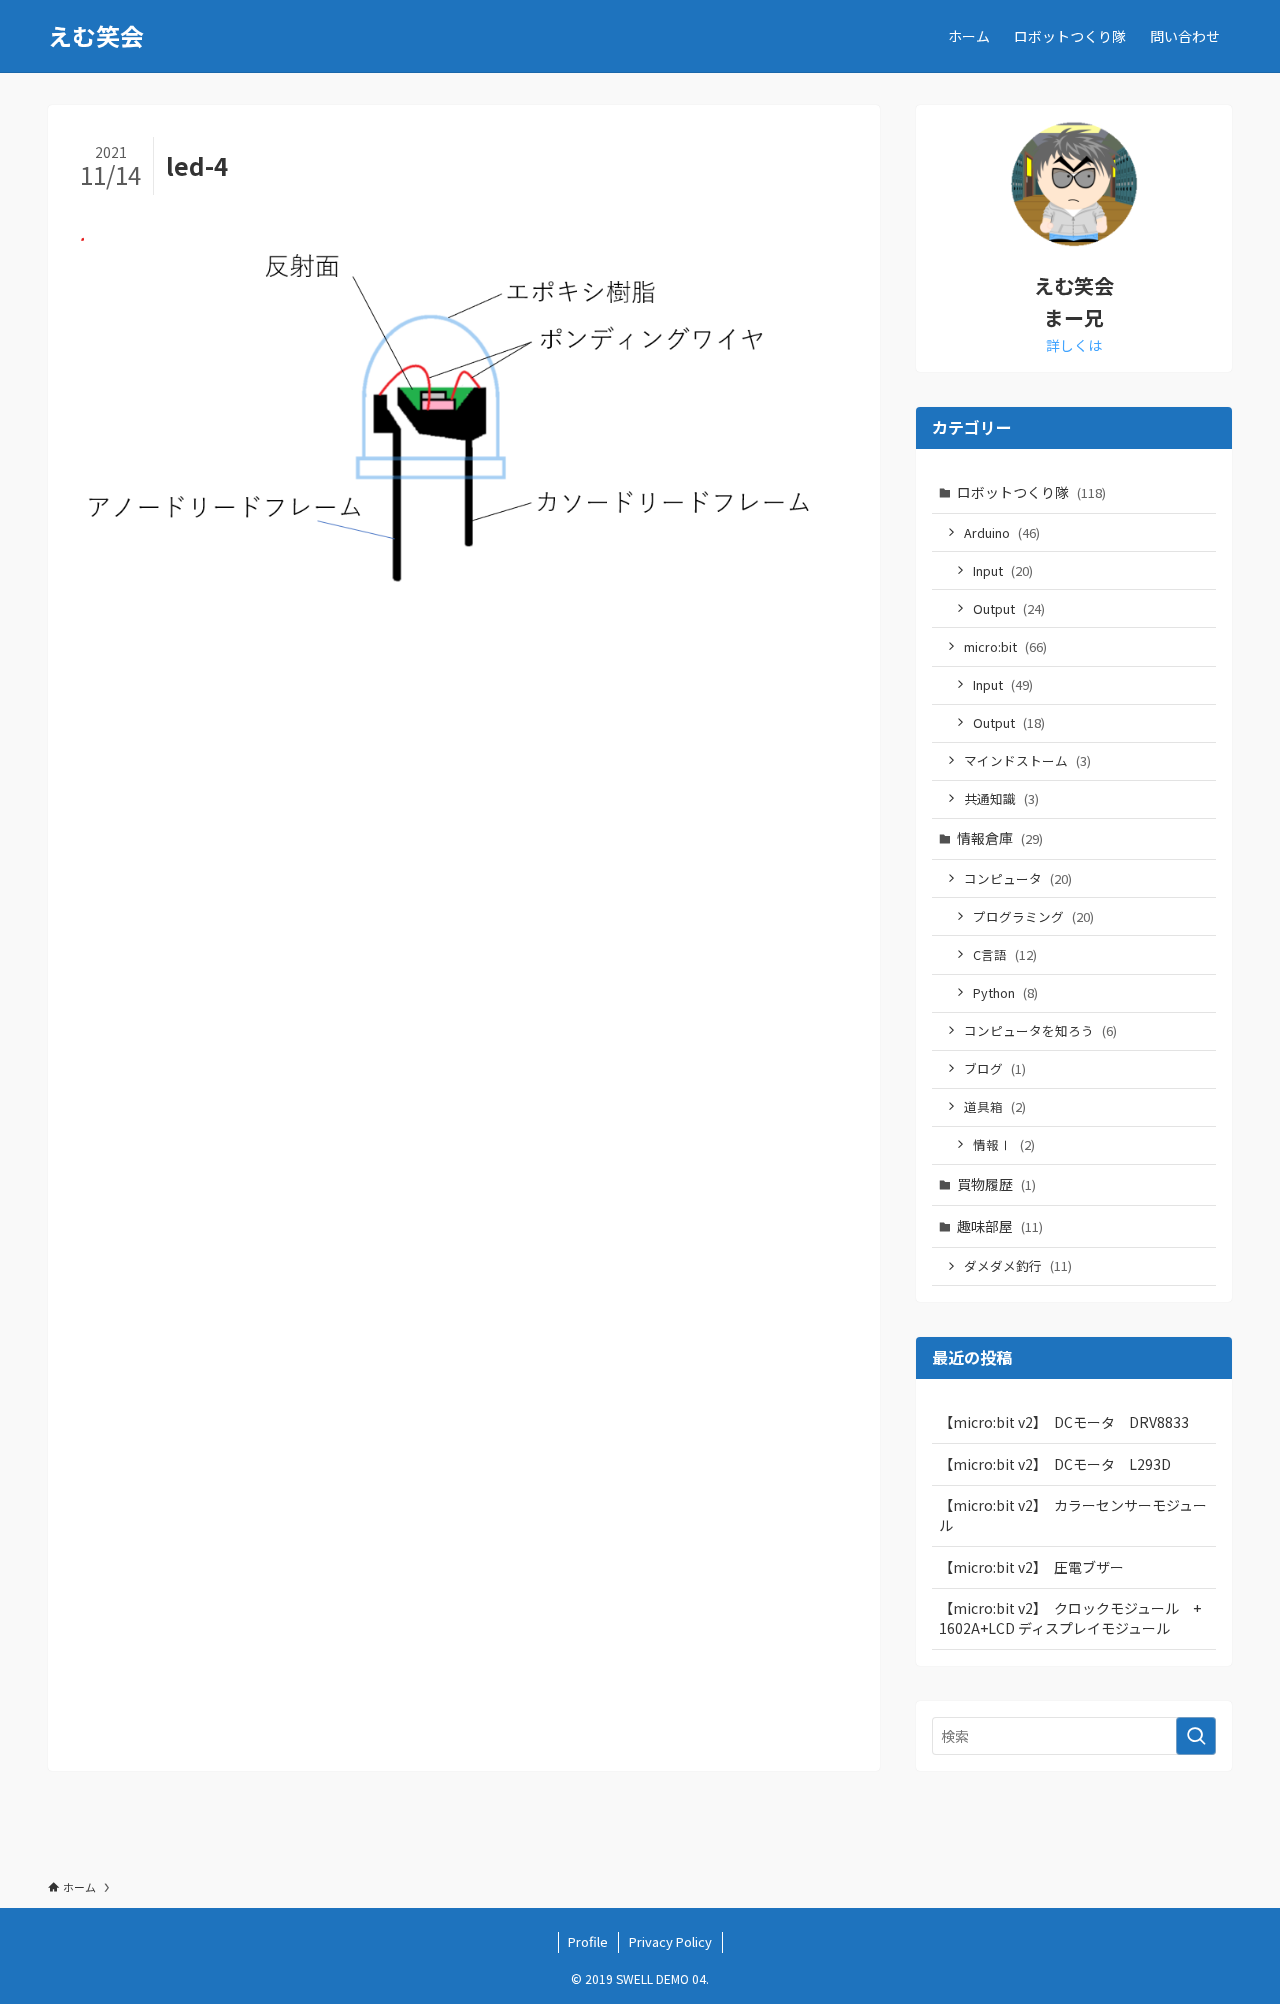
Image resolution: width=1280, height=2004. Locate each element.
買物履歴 (996, 1184)
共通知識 (1001, 798)
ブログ (995, 1068)
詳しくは (1074, 345)
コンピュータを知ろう (1040, 1030)
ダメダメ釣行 (1018, 1265)
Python (1005, 992)
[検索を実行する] (1196, 1736)
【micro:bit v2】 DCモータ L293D (1055, 1464)
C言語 (1005, 954)
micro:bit (1005, 646)
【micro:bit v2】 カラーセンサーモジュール (1073, 1515)
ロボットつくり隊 (1031, 492)
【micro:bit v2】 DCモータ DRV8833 (1064, 1422)
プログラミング (1033, 916)
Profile (588, 1941)
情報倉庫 (1000, 838)
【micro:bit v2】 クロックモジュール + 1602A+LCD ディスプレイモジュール (1077, 1618)
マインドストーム (1027, 760)
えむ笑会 (96, 36)
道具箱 (995, 1106)
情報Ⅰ (1004, 1144)
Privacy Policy (670, 1941)
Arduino (1002, 532)
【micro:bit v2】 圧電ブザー (1031, 1567)
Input (1003, 570)
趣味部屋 (1000, 1226)
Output (1009, 608)
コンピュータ (1018, 878)
